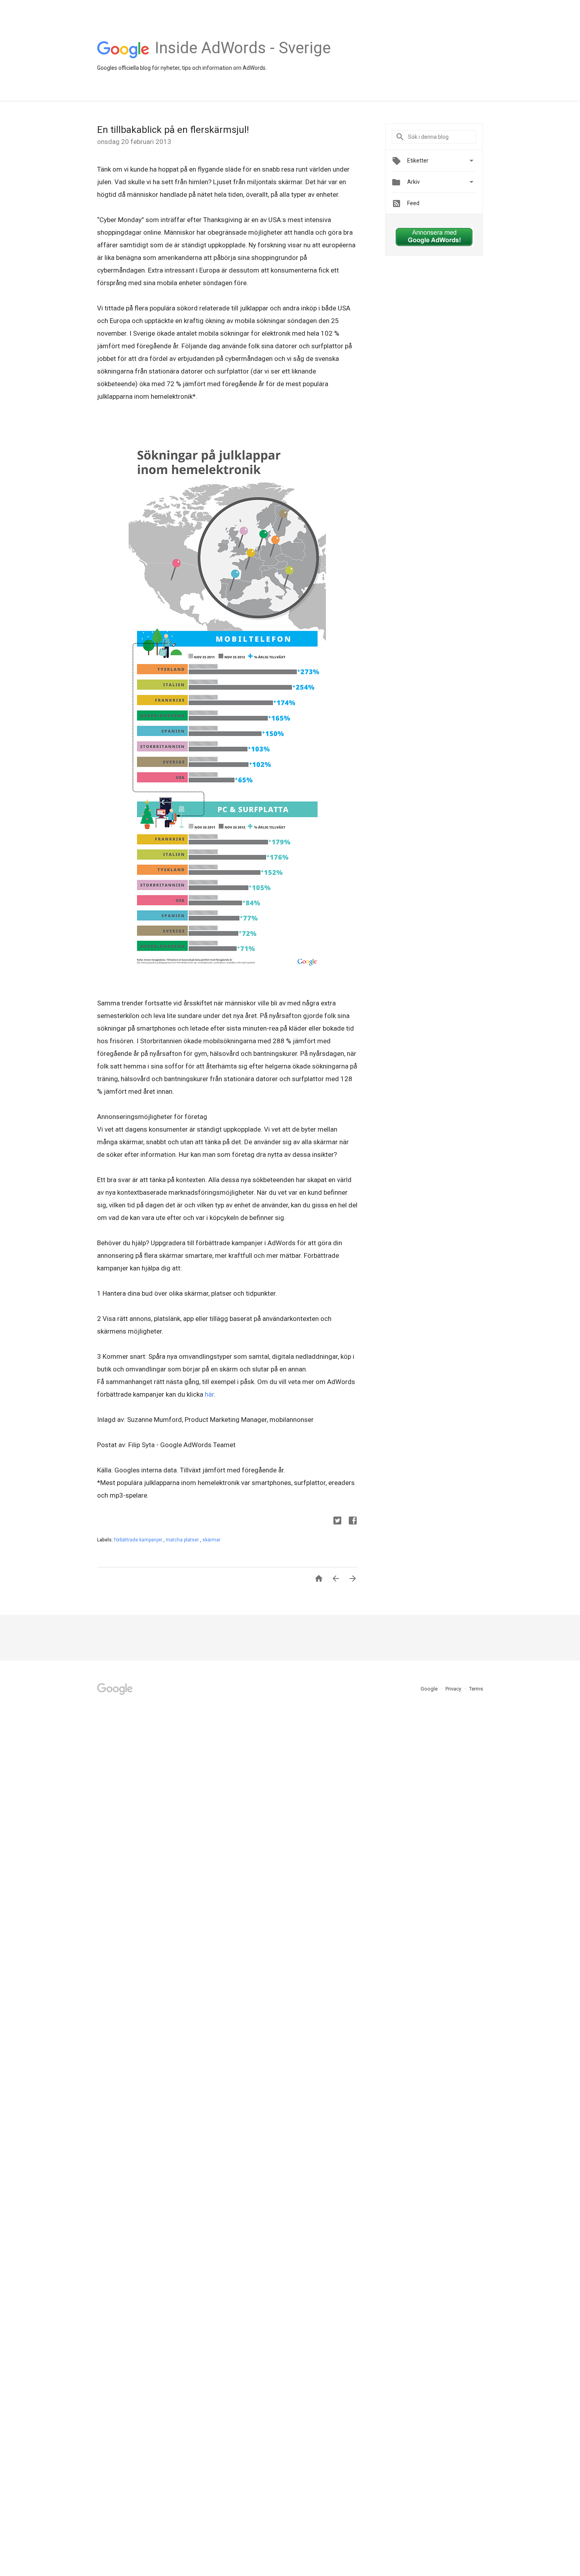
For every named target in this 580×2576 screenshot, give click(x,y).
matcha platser (183, 1540)
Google (430, 1689)
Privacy (454, 1689)
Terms (476, 1689)
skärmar (211, 1540)
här (209, 1394)
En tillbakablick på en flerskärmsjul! (173, 130)
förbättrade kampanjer (139, 1540)
